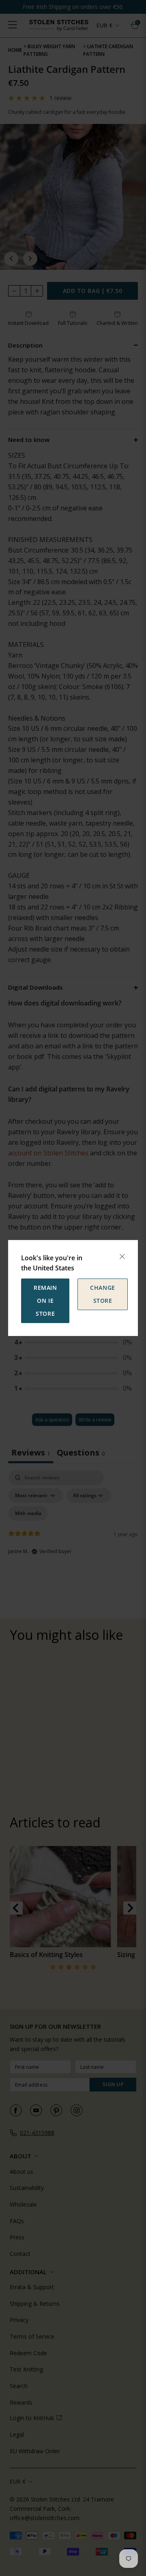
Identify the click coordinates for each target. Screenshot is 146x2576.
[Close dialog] (122, 1257)
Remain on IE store (45, 1301)
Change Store (102, 1294)
